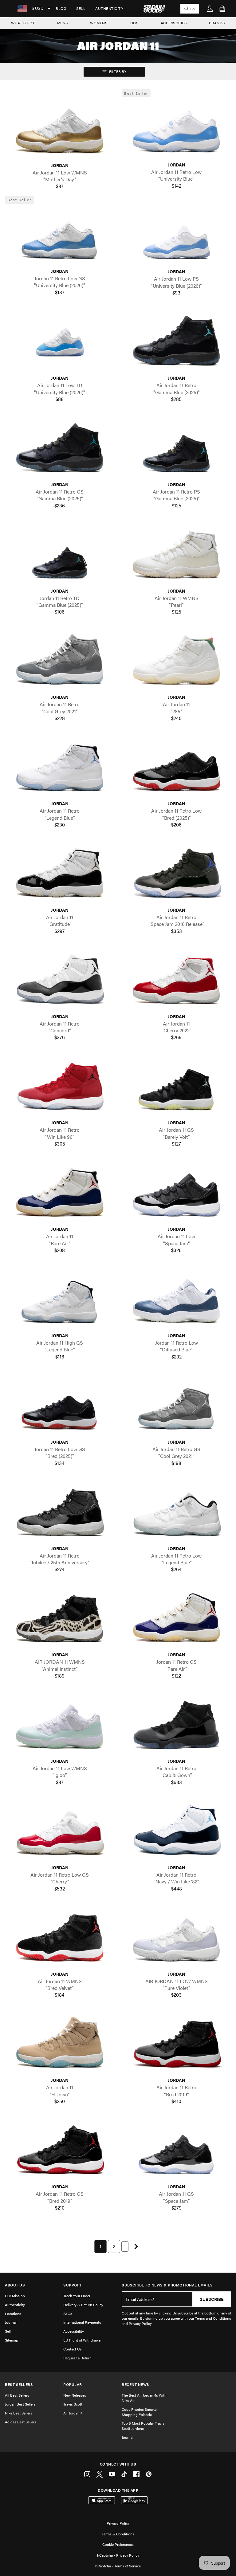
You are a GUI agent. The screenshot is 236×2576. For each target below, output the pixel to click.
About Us (15, 2285)
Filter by (117, 71)
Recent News (136, 2384)
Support (73, 2285)
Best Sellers (19, 2384)
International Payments (82, 2322)
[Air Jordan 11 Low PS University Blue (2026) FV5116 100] (176, 236)
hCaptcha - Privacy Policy (118, 2555)
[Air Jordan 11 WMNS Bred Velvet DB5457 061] (60, 1938)
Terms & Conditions (118, 2534)
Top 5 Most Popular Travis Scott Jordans (143, 2426)
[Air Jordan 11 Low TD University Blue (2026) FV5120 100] (60, 342)
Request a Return (77, 2358)
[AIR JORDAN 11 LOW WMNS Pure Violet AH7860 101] (176, 1938)
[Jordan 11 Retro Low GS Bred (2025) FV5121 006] (60, 1406)
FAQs (68, 2314)
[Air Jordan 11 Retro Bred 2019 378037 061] (176, 2044)
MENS (63, 23)
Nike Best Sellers (19, 2413)
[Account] (210, 9)
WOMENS (99, 23)
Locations (13, 2314)
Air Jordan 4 (73, 2413)
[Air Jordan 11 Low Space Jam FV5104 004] (176, 1193)
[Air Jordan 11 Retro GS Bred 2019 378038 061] (60, 2151)
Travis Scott (73, 2404)
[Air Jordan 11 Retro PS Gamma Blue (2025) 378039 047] (176, 448)
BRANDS (217, 23)
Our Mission (15, 2296)
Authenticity (109, 8)
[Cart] (222, 9)
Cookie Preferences (118, 2544)
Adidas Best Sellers (21, 2422)
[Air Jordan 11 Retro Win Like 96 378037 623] (60, 1087)
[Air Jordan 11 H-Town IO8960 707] (60, 2044)
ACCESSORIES (174, 23)
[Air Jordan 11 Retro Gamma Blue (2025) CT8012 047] (176, 342)
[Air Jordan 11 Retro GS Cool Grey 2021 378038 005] (176, 1406)
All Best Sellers (17, 2395)
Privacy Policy (118, 2523)
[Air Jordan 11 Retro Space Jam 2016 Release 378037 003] (176, 874)
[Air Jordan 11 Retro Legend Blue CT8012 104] (60, 768)
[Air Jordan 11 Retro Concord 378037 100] (60, 980)
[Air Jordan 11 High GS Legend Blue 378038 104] (60, 1299)
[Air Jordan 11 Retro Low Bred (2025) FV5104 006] (176, 768)
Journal (11, 2322)
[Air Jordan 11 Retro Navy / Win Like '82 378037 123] (176, 1831)
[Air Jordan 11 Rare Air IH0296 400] (60, 1193)
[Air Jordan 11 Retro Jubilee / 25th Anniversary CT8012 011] (60, 1512)
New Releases (75, 2395)
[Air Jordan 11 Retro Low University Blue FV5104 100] (176, 129)
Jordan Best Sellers (20, 2404)
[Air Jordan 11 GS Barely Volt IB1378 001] (176, 1087)
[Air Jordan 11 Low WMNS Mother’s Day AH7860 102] (60, 129)
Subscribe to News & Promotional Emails (167, 2285)
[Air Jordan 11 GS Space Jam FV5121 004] (176, 2151)
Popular (73, 2384)
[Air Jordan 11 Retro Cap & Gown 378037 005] (176, 1725)
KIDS (134, 23)
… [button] (125, 2246)
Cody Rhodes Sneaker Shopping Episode (140, 2412)
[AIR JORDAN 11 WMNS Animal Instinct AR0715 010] (60, 1619)
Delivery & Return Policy (83, 2305)
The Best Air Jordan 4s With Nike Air (144, 2398)
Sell (81, 8)
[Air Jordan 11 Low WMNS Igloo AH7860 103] (60, 1725)
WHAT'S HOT (23, 23)
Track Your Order (77, 2296)
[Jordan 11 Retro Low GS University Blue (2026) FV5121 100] (60, 235)
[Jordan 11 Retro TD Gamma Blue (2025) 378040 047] (60, 555)
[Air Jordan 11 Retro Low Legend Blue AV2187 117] (176, 1512)
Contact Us (73, 2349)
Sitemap (12, 2340)
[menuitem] (61, 9)
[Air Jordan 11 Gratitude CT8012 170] (60, 874)
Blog (61, 8)
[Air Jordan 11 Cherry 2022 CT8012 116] (176, 980)
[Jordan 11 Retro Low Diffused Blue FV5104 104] (176, 1299)
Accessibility (74, 2331)
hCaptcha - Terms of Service (118, 2566)
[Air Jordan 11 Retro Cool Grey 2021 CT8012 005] (60, 661)
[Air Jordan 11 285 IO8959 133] (176, 661)
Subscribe (212, 2299)
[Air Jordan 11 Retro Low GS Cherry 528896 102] (60, 1831)
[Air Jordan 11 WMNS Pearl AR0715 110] (176, 555)
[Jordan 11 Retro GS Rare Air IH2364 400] (176, 1619)
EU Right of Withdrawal (82, 2340)
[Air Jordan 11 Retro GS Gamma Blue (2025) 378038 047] (60, 448)
